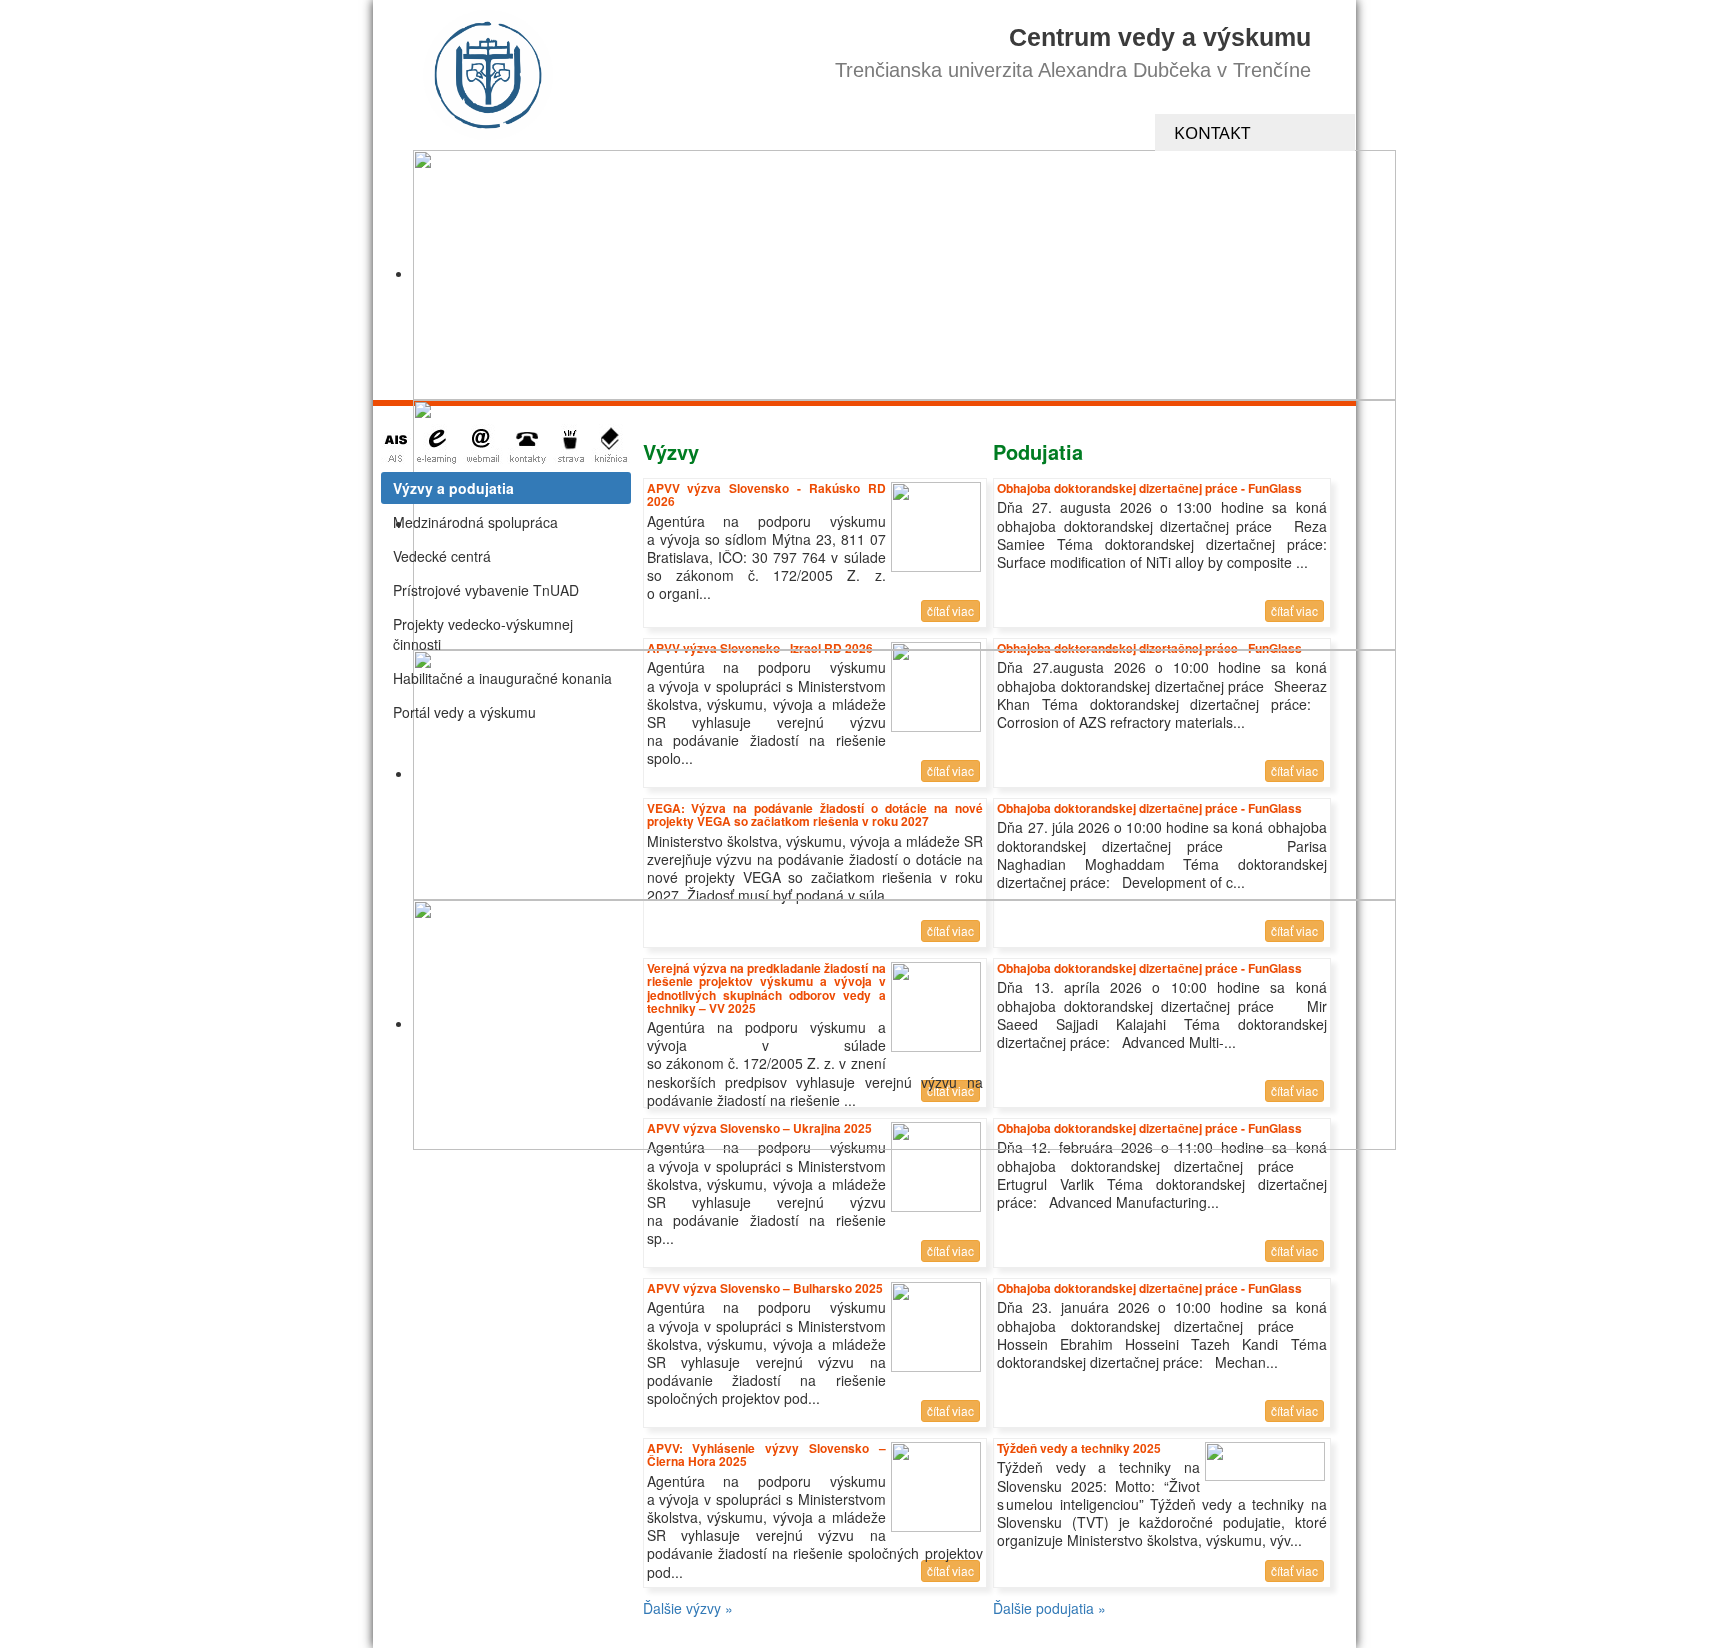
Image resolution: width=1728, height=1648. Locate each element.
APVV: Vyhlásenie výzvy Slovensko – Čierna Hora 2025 (766, 1454)
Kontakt (1212, 132)
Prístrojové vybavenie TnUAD (486, 590)
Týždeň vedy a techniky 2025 (1079, 1448)
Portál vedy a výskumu (464, 712)
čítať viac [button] (1294, 1250)
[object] (904, 275)
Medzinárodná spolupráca (475, 522)
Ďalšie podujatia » (1049, 1608)
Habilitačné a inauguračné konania (502, 678)
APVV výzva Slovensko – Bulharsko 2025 (765, 1288)
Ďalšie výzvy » (688, 1608)
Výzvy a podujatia (453, 488)
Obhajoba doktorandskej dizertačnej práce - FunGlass (1149, 1288)
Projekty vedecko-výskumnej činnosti (483, 634)
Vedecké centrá (442, 556)
